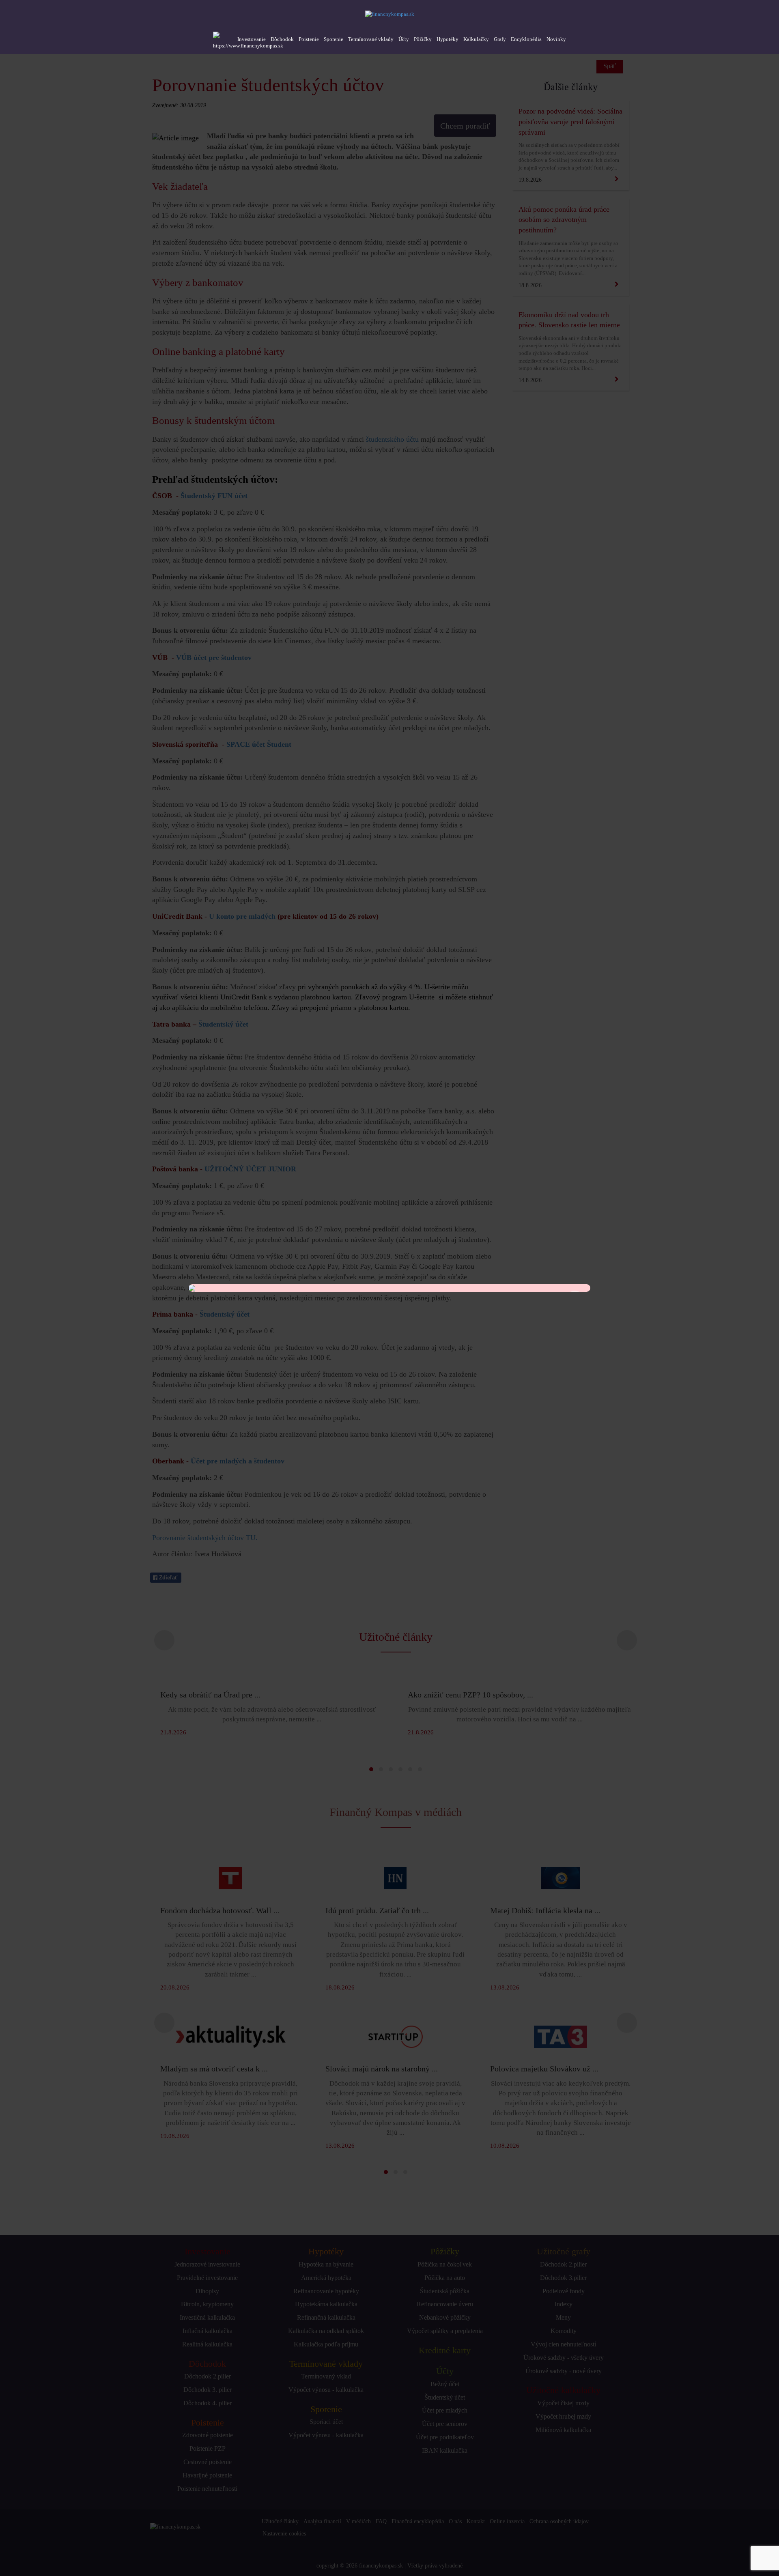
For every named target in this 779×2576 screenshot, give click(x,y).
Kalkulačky (476, 39)
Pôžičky (423, 39)
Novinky (556, 39)
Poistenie (309, 39)
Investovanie (252, 39)
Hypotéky (448, 39)
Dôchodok (282, 39)
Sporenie (334, 39)
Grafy (500, 39)
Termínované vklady (371, 39)
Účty (404, 39)
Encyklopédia (526, 39)
